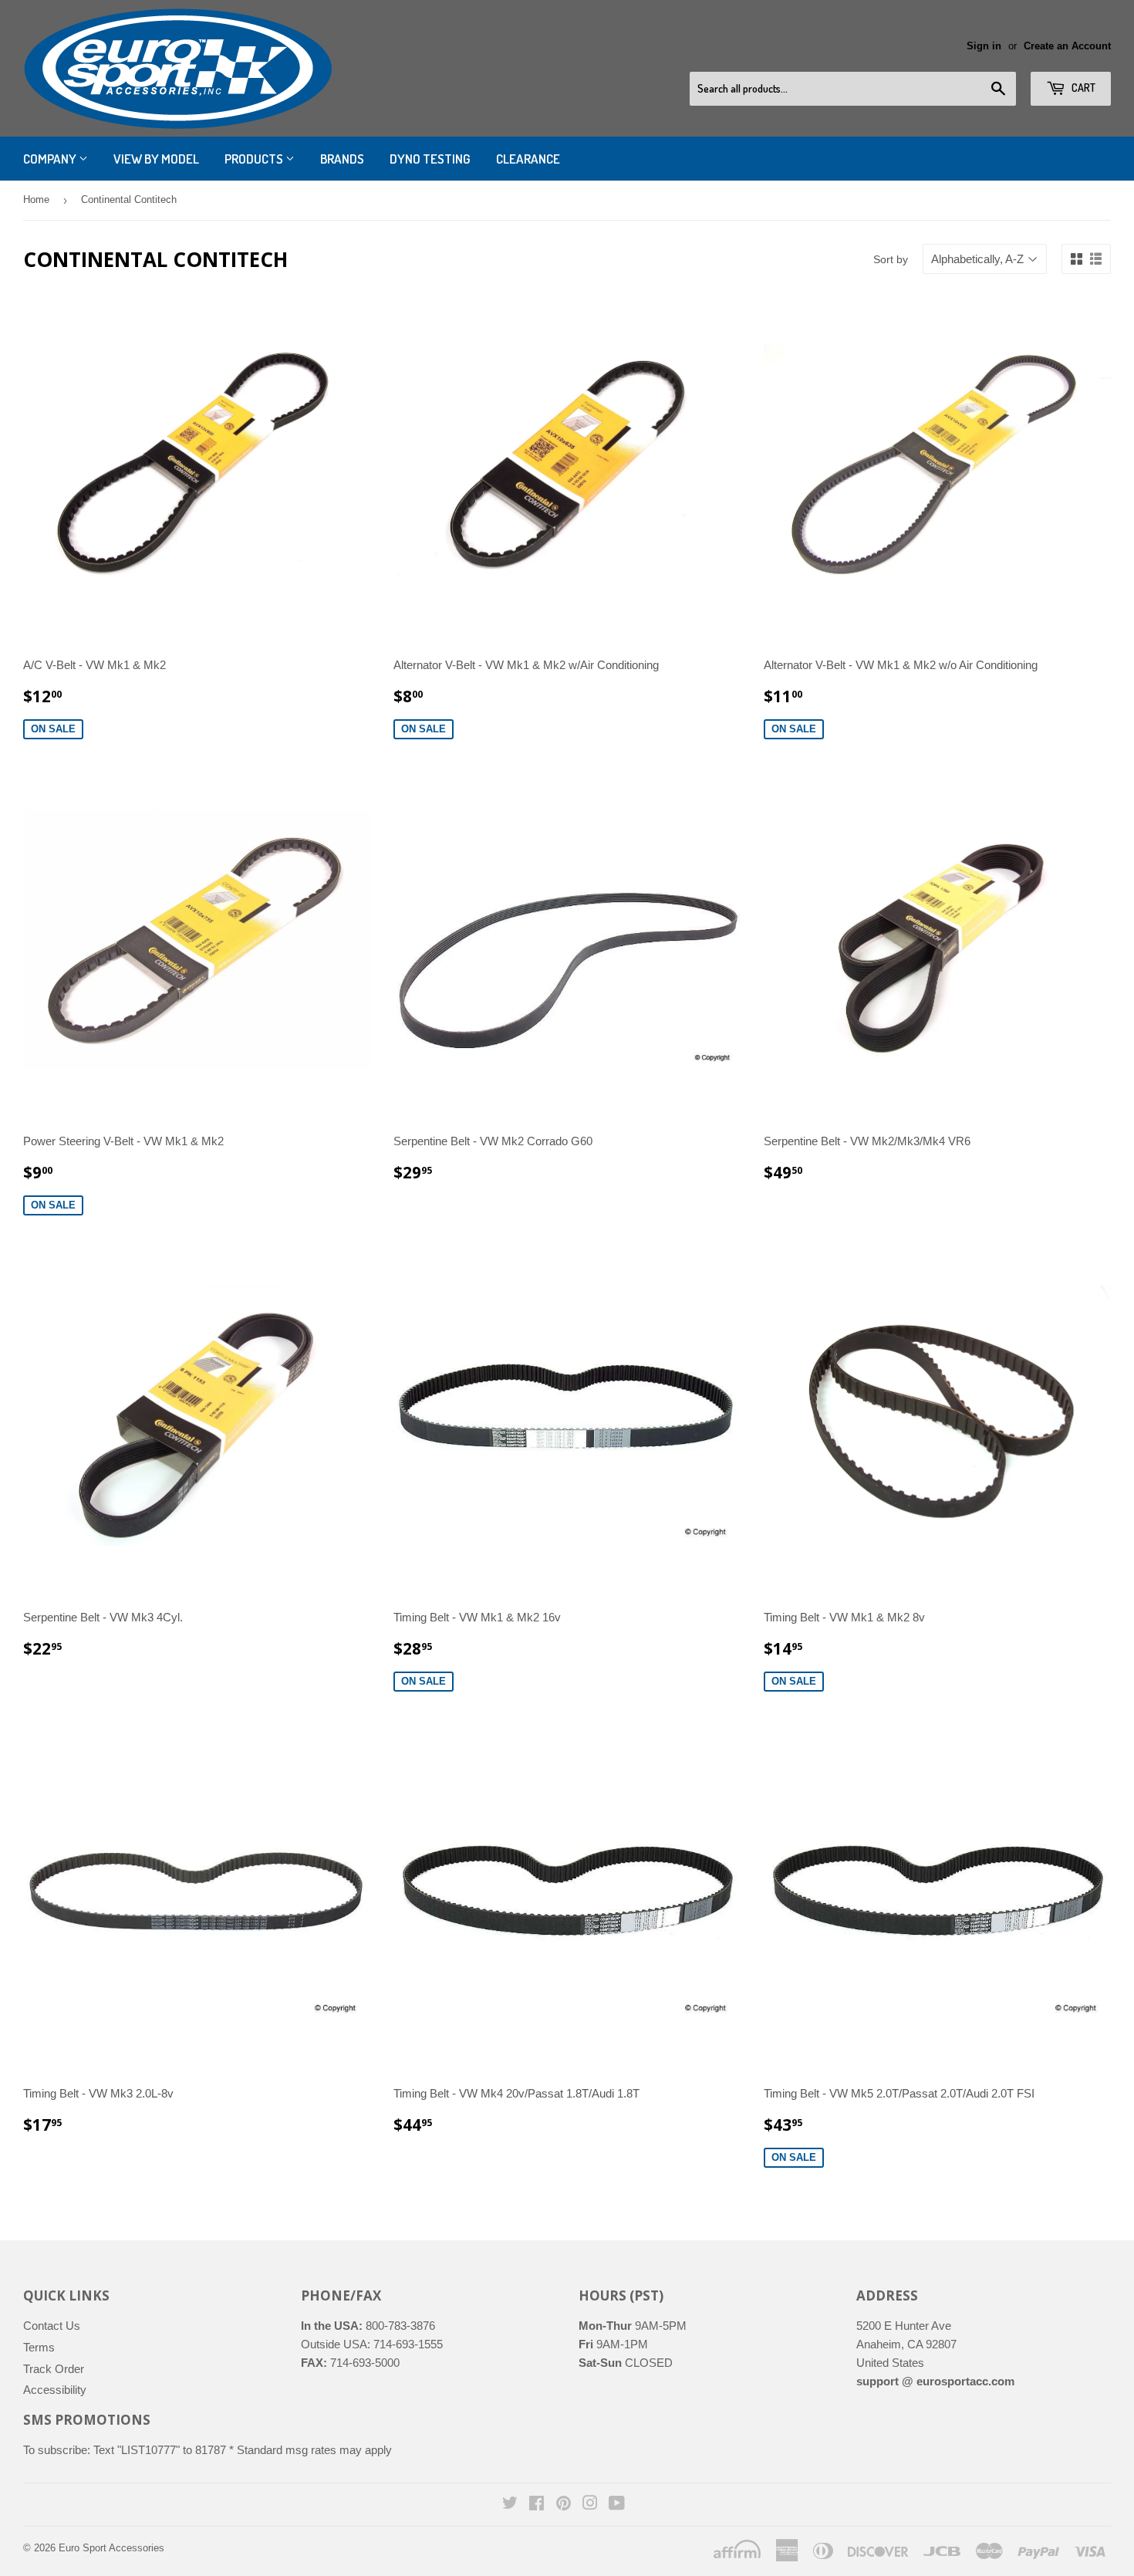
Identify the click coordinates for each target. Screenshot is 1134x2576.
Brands (342, 159)
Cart (1082, 88)
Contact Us (52, 2326)
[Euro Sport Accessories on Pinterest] (564, 2505)
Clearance (528, 159)
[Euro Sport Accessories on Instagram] (590, 2505)
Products (255, 159)
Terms (39, 2347)
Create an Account (1067, 46)
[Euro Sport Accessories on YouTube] (617, 2505)
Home (36, 199)
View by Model (156, 159)
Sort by (891, 259)
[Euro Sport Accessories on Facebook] (537, 2505)
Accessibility (55, 2390)
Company (51, 159)
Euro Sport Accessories (111, 2548)
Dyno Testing (430, 159)
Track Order (54, 2369)
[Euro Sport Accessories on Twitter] (510, 2505)
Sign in (984, 46)
